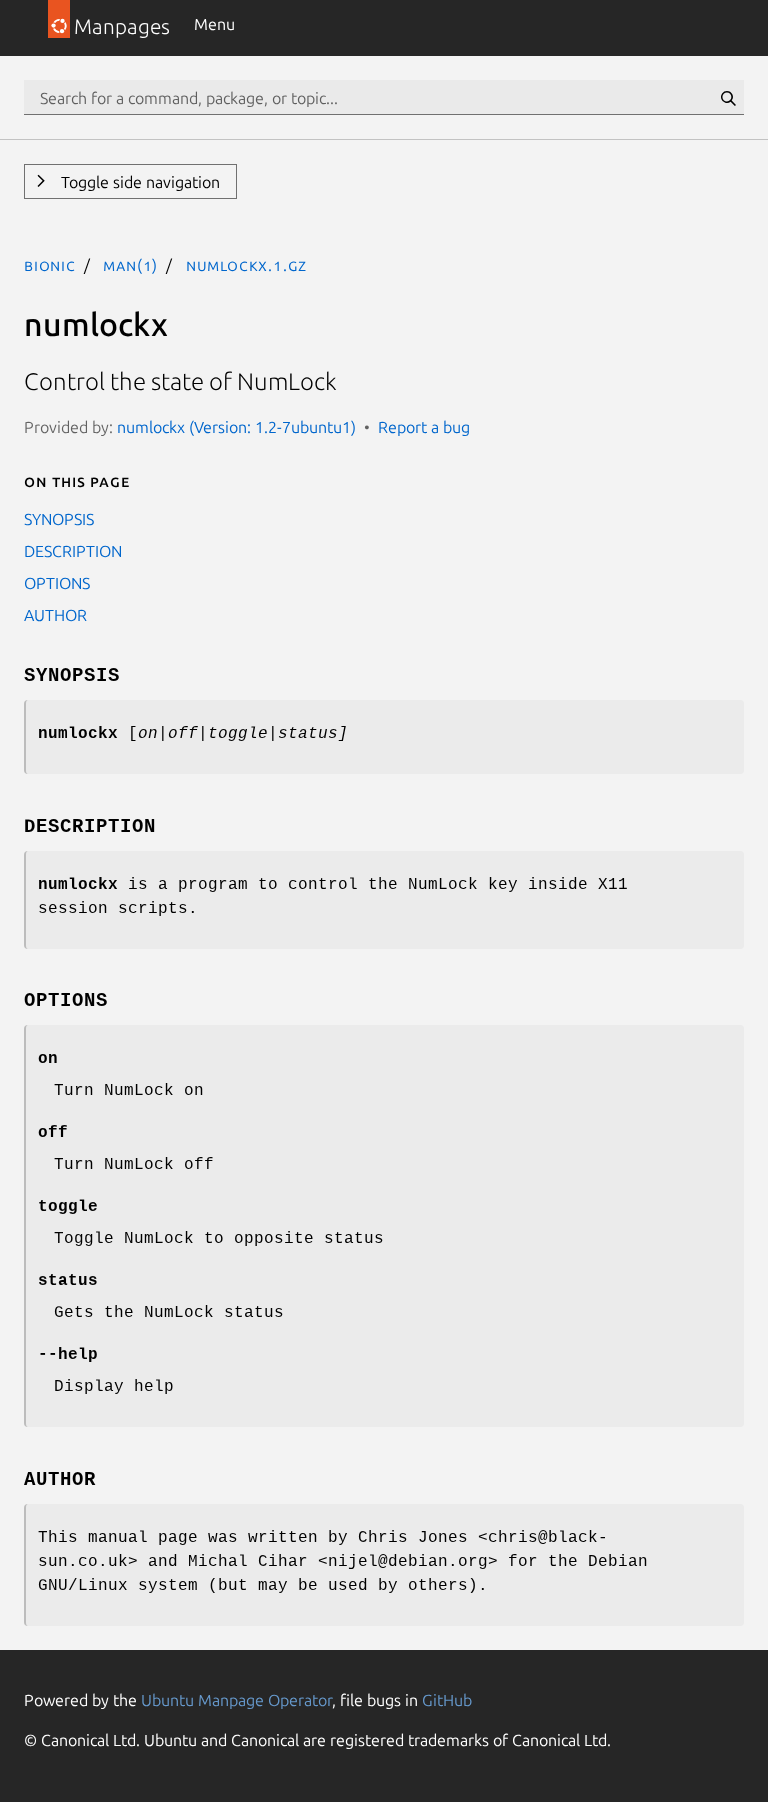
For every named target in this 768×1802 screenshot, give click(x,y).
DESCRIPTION (73, 551)
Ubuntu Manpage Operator (236, 1700)
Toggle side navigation (138, 182)
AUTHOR (55, 615)
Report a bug (424, 427)
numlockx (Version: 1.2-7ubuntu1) (236, 427)
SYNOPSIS (59, 519)
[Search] (728, 98)
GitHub (447, 1700)
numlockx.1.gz (246, 265)
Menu (214, 24)
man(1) (130, 265)
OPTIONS (57, 583)
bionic (50, 265)
